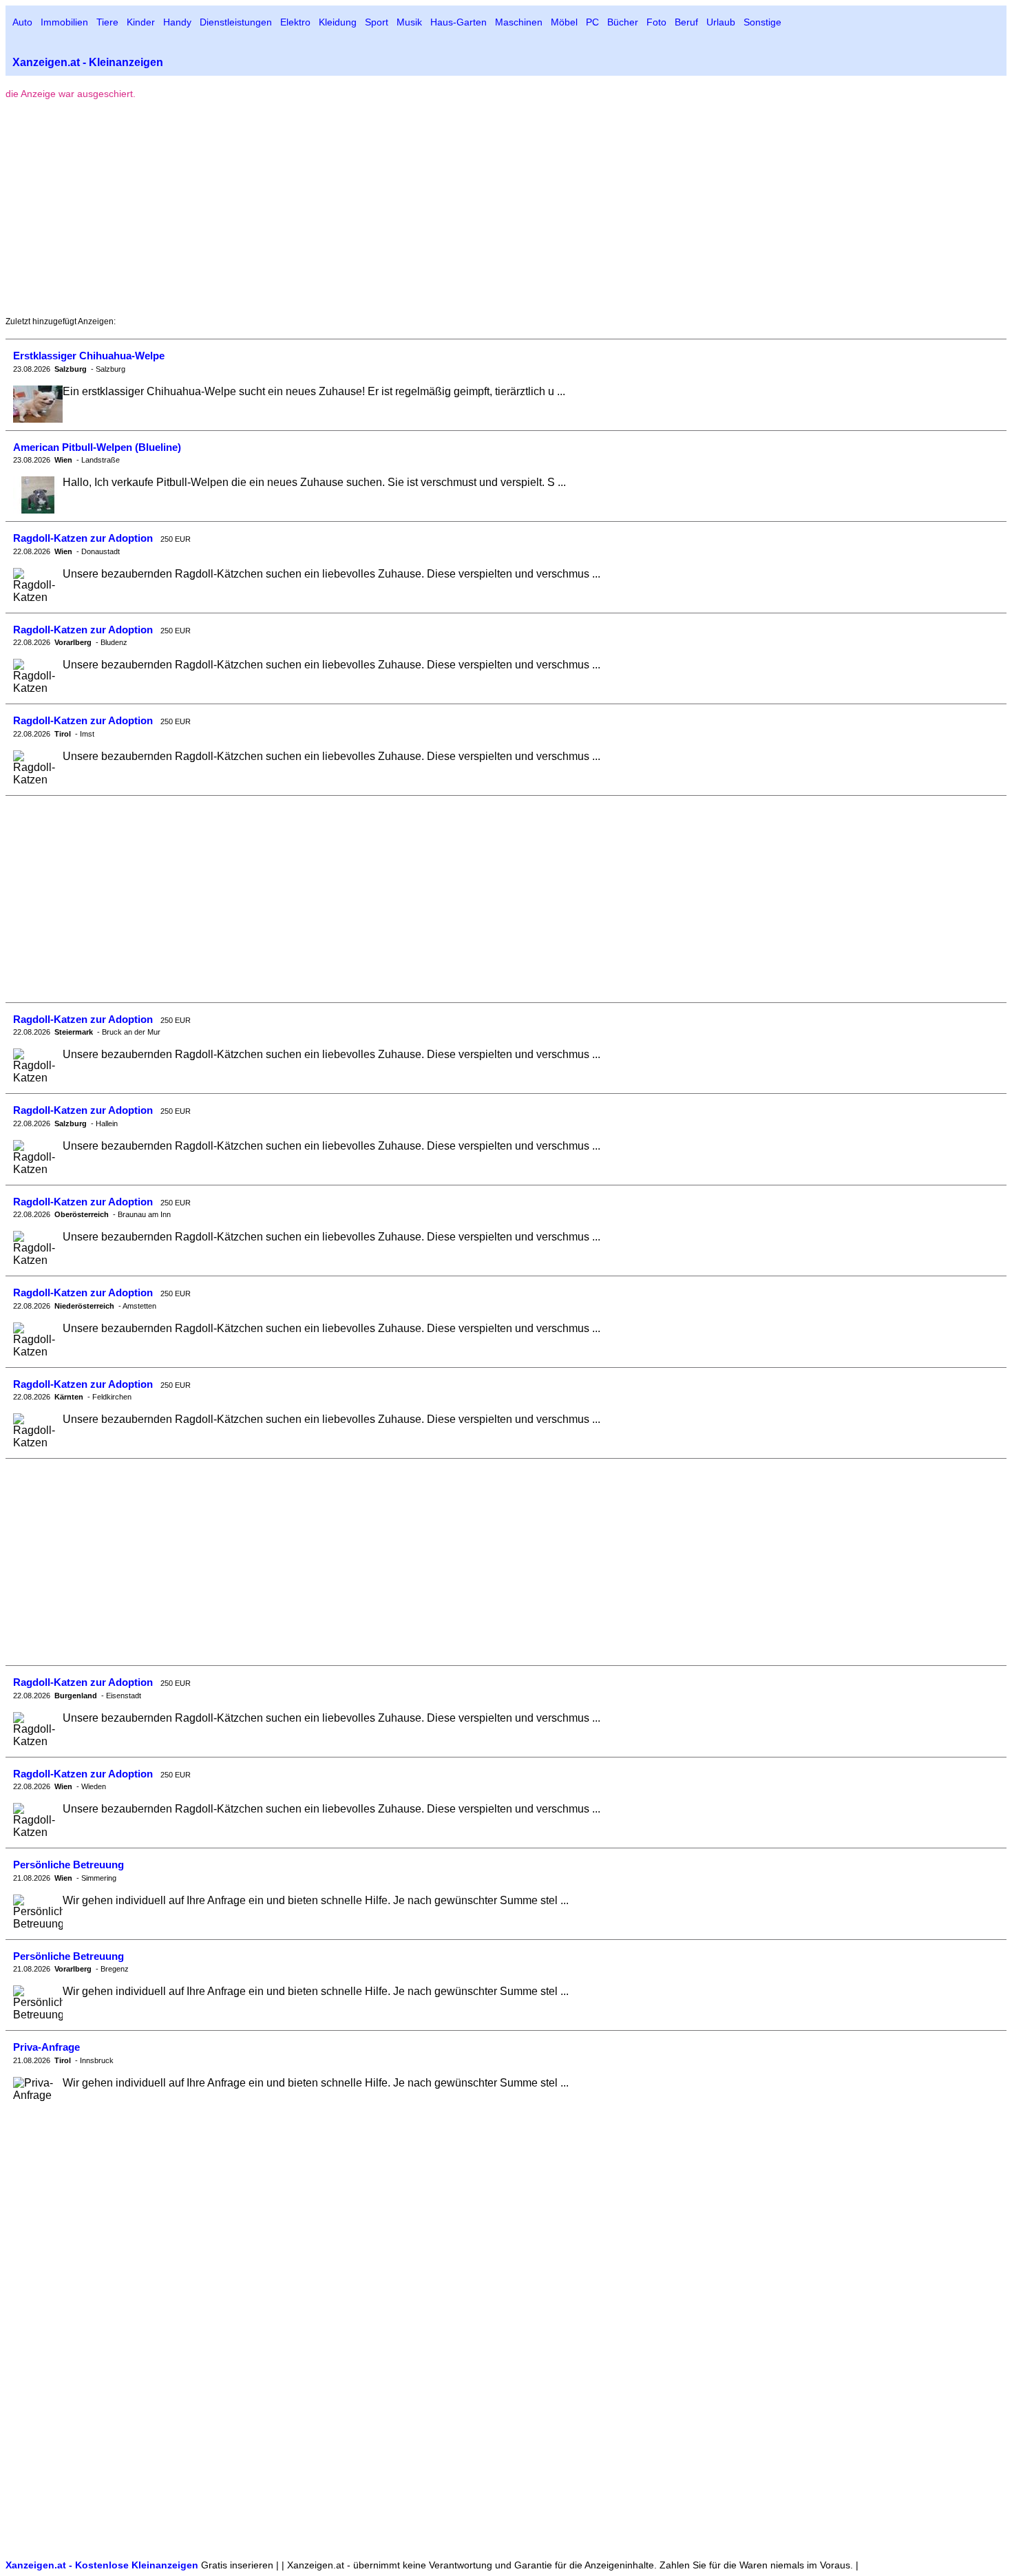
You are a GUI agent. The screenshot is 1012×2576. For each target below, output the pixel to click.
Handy (177, 22)
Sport (377, 22)
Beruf (686, 22)
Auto (22, 22)
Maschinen (519, 22)
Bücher (623, 22)
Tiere (107, 22)
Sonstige (762, 22)
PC (592, 22)
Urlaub (721, 22)
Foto (656, 22)
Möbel (564, 22)
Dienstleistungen (236, 22)
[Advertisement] (121, 208)
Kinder (141, 22)
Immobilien (64, 22)
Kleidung (338, 22)
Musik (409, 22)
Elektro (295, 22)
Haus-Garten (458, 22)
